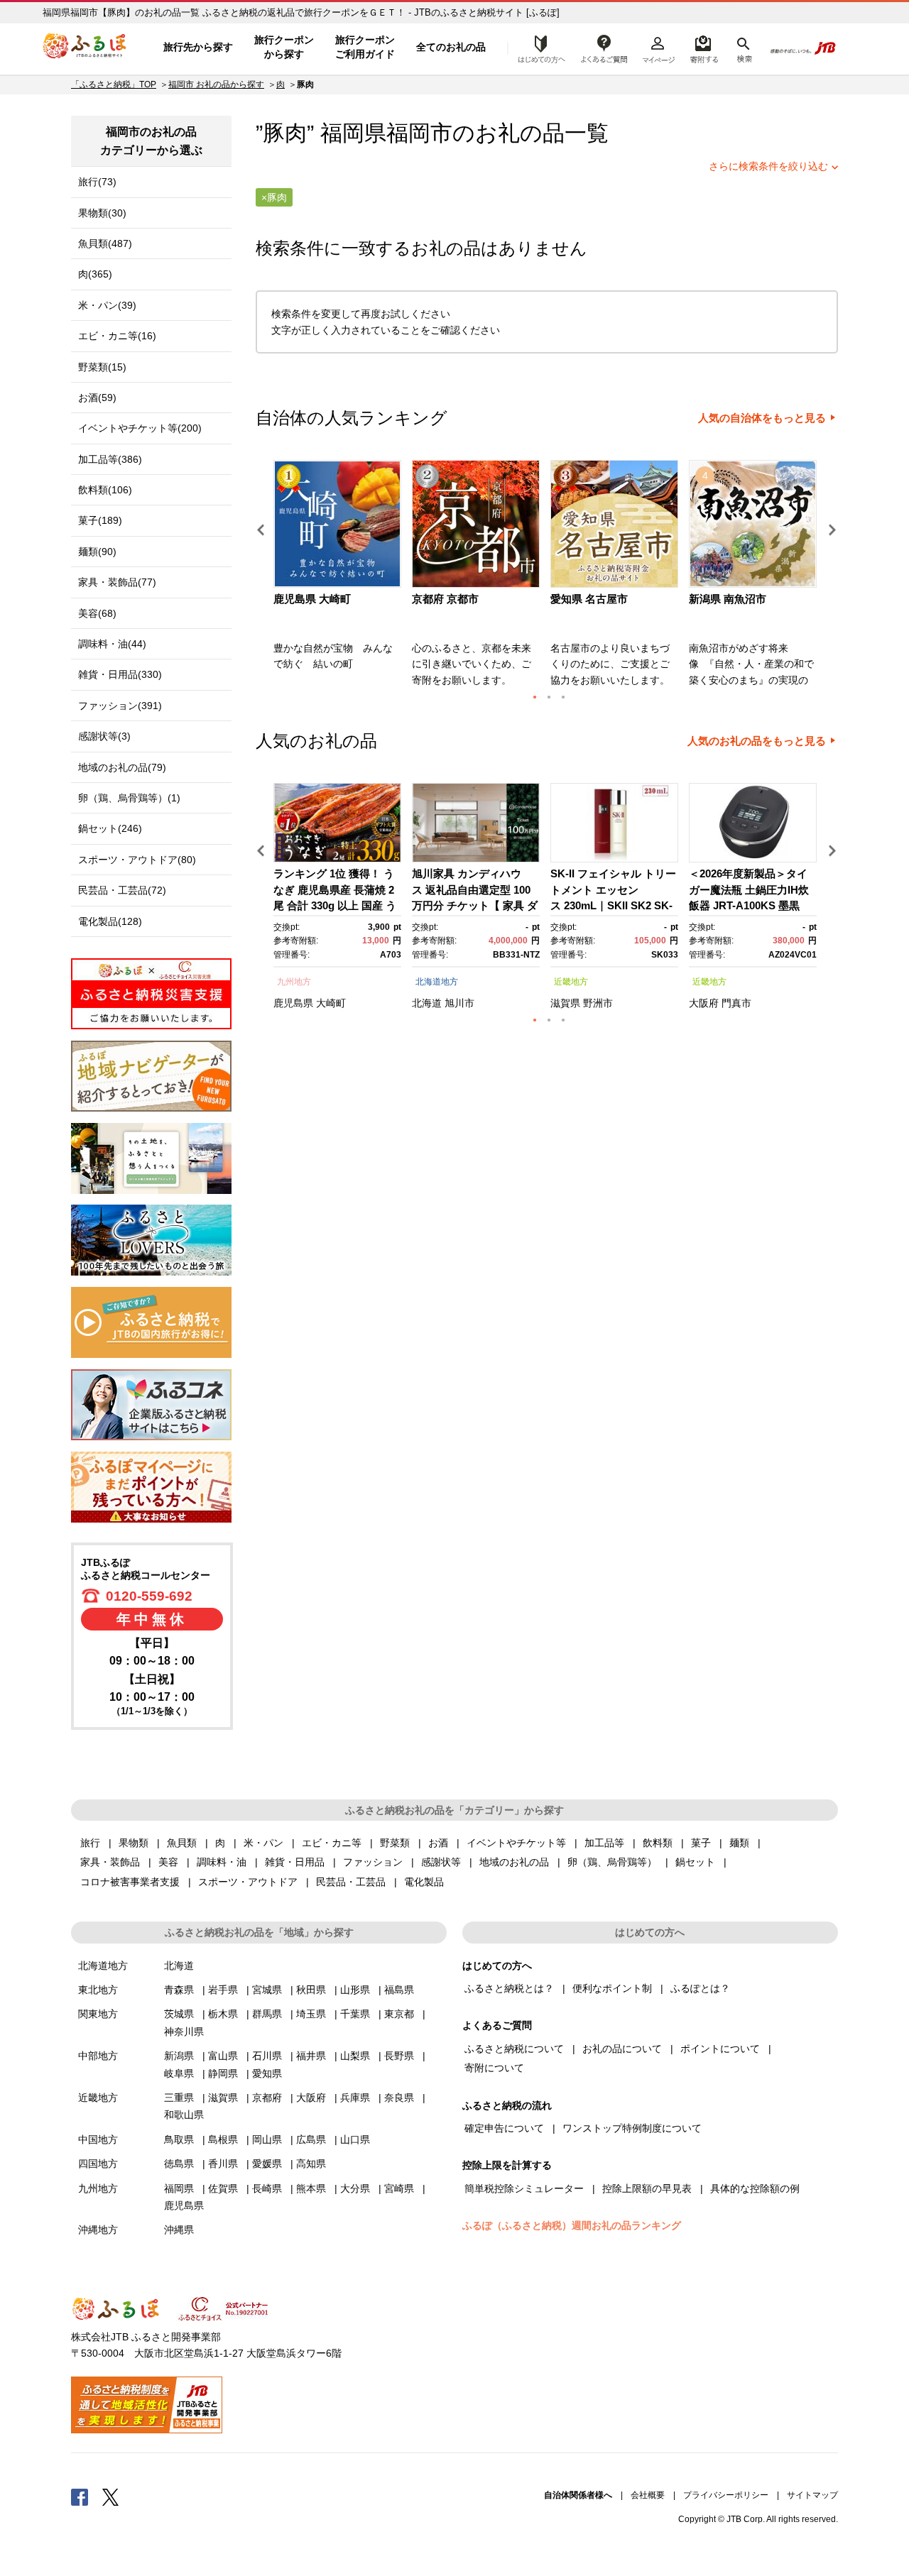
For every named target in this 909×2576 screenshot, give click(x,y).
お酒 (438, 1843)
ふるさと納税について (514, 2049)
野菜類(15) (102, 367)
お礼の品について (622, 2049)
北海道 (427, 1003)
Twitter (111, 2496)
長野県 (399, 2056)
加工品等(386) (110, 459)
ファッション (373, 1862)
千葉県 (355, 2014)
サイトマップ (812, 2495)
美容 (168, 1862)
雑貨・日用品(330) (120, 674)
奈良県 (399, 2098)
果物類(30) (102, 213)
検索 (743, 48)
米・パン (263, 1843)
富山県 (223, 2056)
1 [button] (535, 697)
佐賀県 (223, 2188)
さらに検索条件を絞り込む (768, 166)
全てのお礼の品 (451, 47)
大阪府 (704, 1003)
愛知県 (267, 2073)
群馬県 (267, 2014)
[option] (339, 578)
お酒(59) (97, 398)
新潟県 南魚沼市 (728, 599)
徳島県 (179, 2164)
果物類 (134, 1843)
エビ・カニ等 (332, 1843)
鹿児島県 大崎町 (312, 599)
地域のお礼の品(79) (122, 767)
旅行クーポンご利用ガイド (365, 47)
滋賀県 (565, 1003)
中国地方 (98, 2139)
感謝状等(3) (104, 736)
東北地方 (98, 1990)
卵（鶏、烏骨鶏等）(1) (129, 798)
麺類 (739, 1843)
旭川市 (459, 1003)
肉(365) (95, 274)
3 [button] (563, 697)
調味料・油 (222, 1862)
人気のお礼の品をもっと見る (757, 741)
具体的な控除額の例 (755, 2188)
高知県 (311, 2164)
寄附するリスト (703, 48)
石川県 (267, 2056)
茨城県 (179, 2014)
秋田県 (311, 1990)
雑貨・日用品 (295, 1862)
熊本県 (311, 2188)
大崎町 (331, 1003)
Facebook (80, 2496)
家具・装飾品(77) (117, 582)
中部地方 (98, 2056)
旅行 (90, 1843)
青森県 (179, 1990)
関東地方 (98, 2014)
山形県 (355, 1990)
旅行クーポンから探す (284, 47)
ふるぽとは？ (700, 1988)
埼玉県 (311, 2014)
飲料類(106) (105, 490)
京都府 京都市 (445, 599)
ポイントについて (720, 2049)
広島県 (311, 2139)
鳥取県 (179, 2139)
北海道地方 (437, 982)
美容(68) (97, 613)
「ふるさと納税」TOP (114, 84)
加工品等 (604, 1843)
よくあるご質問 (604, 48)
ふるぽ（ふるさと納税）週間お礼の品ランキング (572, 2225)
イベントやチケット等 (516, 1843)
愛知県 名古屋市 (589, 599)
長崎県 (267, 2188)
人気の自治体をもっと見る (762, 418)
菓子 (701, 1843)
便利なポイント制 (612, 1988)
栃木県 (223, 2014)
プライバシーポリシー (726, 2495)
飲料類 (658, 1843)
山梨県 (355, 2056)
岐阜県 (179, 2073)
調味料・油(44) (112, 644)
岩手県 (223, 1990)
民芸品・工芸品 (351, 1882)
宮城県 (267, 1990)
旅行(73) (97, 182)
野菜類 (395, 1843)
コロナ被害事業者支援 (130, 1882)
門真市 (736, 1003)
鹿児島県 (293, 1003)
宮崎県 (399, 2188)
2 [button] (549, 697)
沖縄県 (179, 2230)
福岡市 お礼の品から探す (216, 84)
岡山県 (267, 2139)
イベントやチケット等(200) (140, 428)
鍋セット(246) (110, 828)
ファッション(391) (120, 706)
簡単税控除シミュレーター (524, 2188)
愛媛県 (267, 2164)
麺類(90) (97, 552)
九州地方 (294, 982)
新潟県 (179, 2056)
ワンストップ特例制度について (632, 2128)
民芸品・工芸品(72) (122, 890)
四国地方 (98, 2164)
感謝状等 (441, 1862)
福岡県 (179, 2188)
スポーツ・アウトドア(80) (137, 860)
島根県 (223, 2139)
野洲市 (598, 1003)
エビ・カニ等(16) (117, 336)
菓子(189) (100, 520)
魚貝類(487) (105, 243)
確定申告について (504, 2128)
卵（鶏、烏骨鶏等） (612, 1862)
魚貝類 (182, 1843)
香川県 (223, 2164)
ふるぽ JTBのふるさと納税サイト (85, 48)
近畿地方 (571, 982)
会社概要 (648, 2495)
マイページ (658, 48)
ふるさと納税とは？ (509, 1988)
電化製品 (424, 1882)
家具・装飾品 (110, 1862)
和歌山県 (184, 2115)
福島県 (399, 1990)
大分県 (355, 2188)
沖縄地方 (98, 2230)
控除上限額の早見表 (647, 2188)
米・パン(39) (107, 305)
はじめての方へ (538, 48)
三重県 (179, 2098)
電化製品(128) (110, 921)
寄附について (494, 2068)
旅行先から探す (198, 47)
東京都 (399, 2014)
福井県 (311, 2056)
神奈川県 (184, 2032)
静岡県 (223, 2073)
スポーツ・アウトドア (248, 1882)
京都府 (267, 2098)
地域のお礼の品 (514, 1862)
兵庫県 (355, 2098)
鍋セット (695, 1862)
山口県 (355, 2139)
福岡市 (419, 133)
